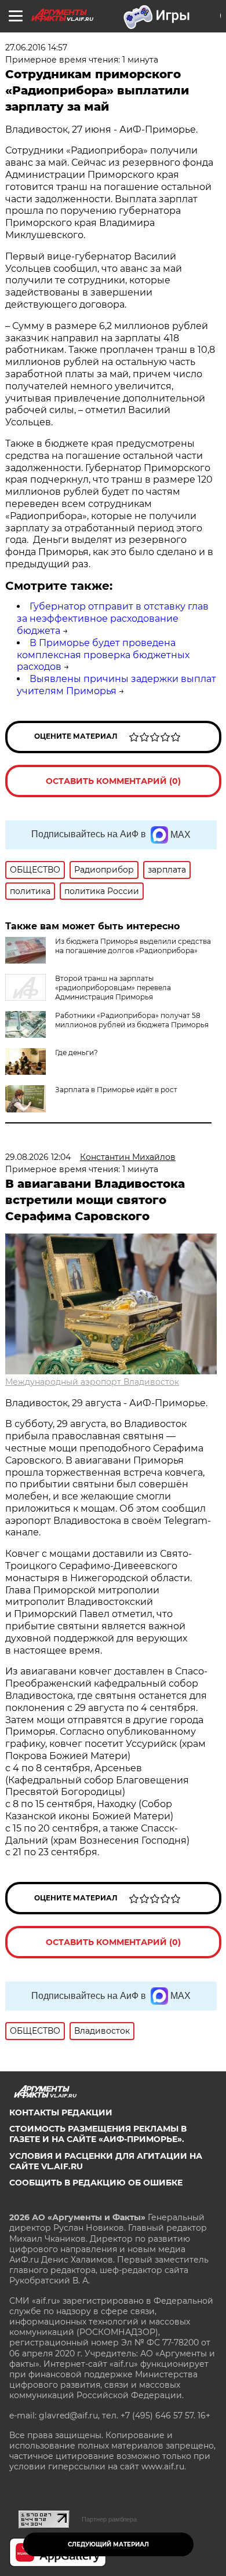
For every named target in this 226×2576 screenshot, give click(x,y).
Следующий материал (108, 2544)
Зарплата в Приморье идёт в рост (116, 1090)
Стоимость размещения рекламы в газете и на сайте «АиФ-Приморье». (98, 2134)
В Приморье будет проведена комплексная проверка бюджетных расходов (103, 655)
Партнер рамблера (109, 2519)
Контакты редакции (61, 2112)
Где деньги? (76, 1052)
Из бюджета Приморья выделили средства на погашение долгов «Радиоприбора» (133, 946)
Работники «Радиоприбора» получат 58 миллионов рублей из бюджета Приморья (132, 1020)
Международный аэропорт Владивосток (92, 1382)
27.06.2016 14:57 (36, 48)
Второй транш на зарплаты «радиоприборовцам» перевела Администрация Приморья (113, 988)
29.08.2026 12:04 (38, 1157)
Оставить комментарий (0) (113, 781)
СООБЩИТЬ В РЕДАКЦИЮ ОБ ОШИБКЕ (96, 2183)
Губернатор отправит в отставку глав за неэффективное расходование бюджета (113, 619)
